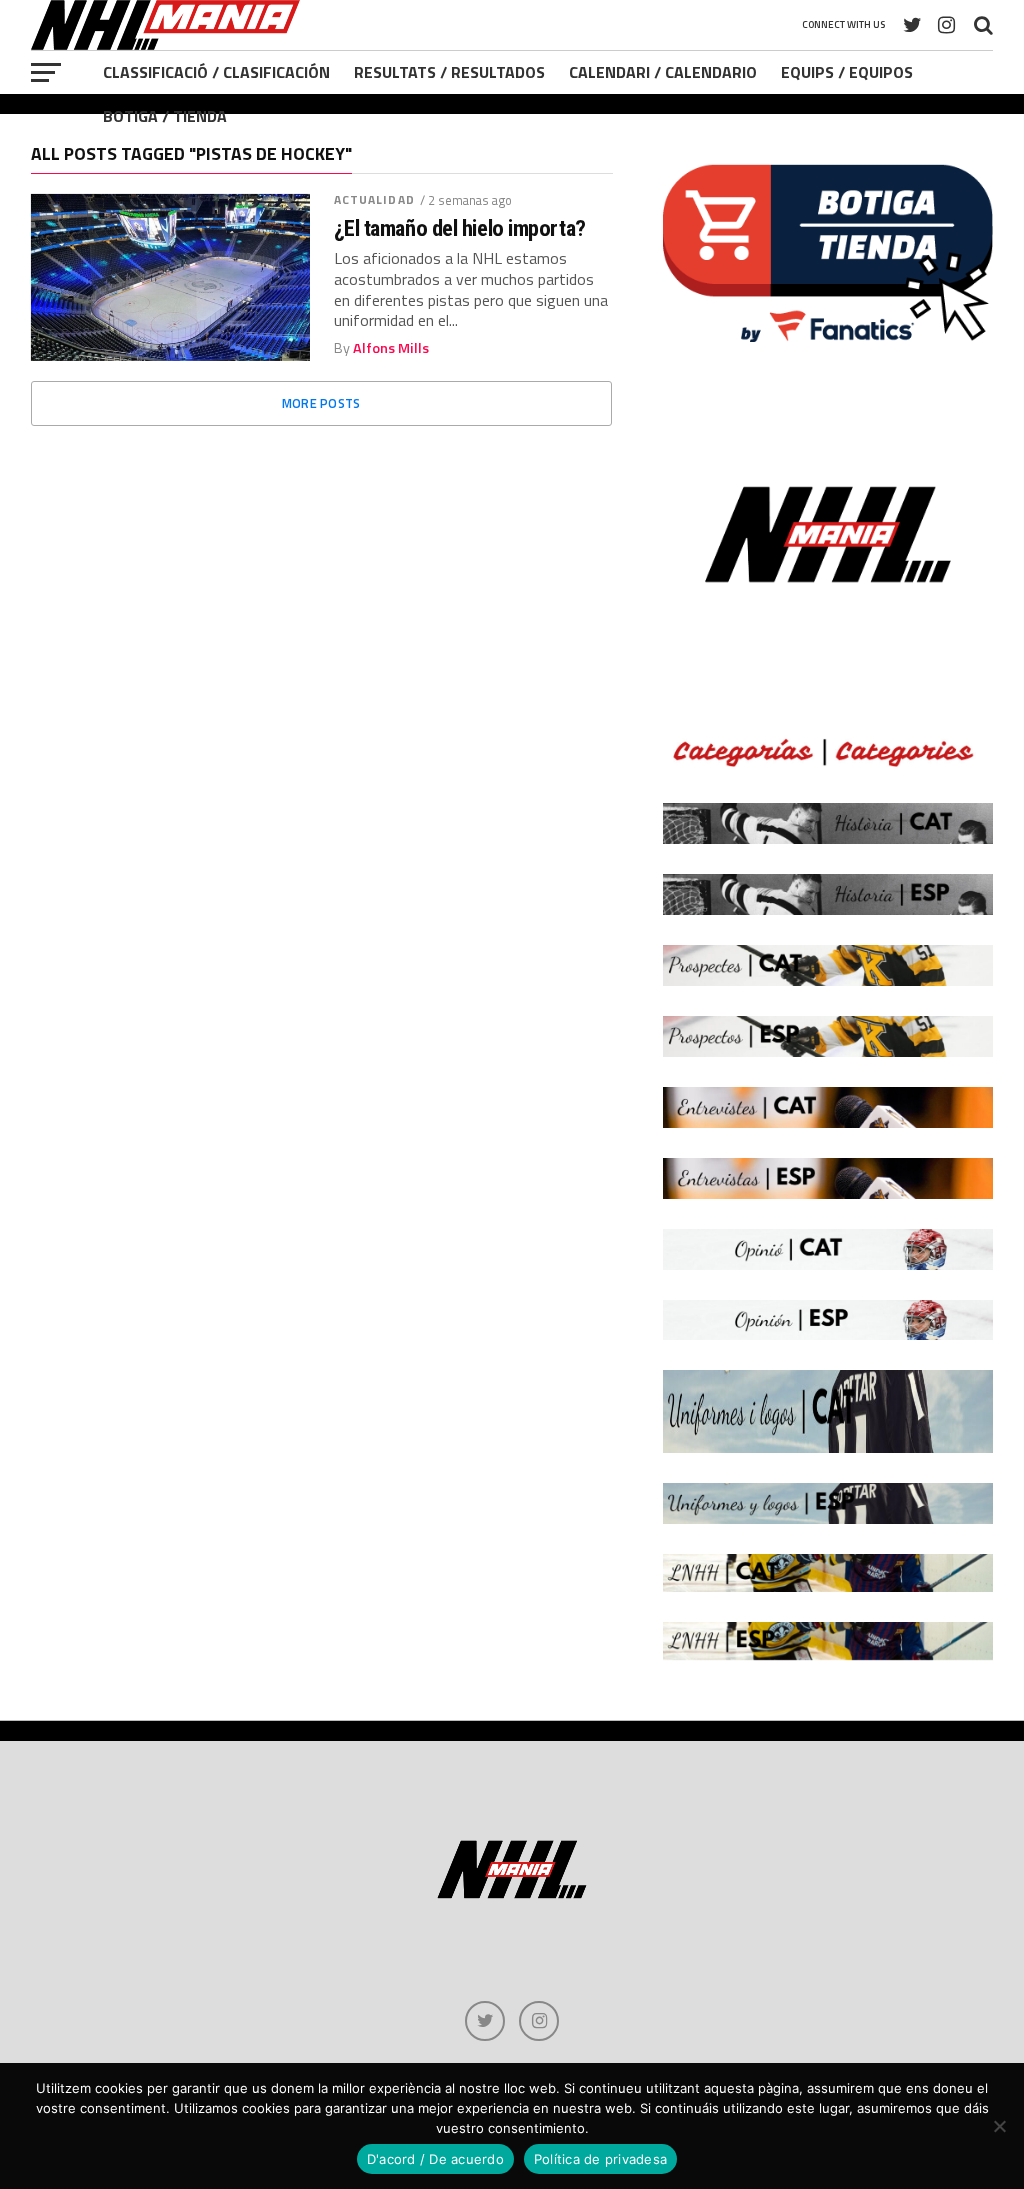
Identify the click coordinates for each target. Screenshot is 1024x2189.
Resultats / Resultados (449, 72)
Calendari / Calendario (663, 72)
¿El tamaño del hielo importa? (460, 228)
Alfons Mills (391, 348)
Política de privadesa (600, 2159)
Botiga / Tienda (165, 116)
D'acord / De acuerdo (435, 2159)
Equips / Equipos (847, 72)
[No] (999, 2126)
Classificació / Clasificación (216, 72)
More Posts (321, 403)
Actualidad (374, 199)
